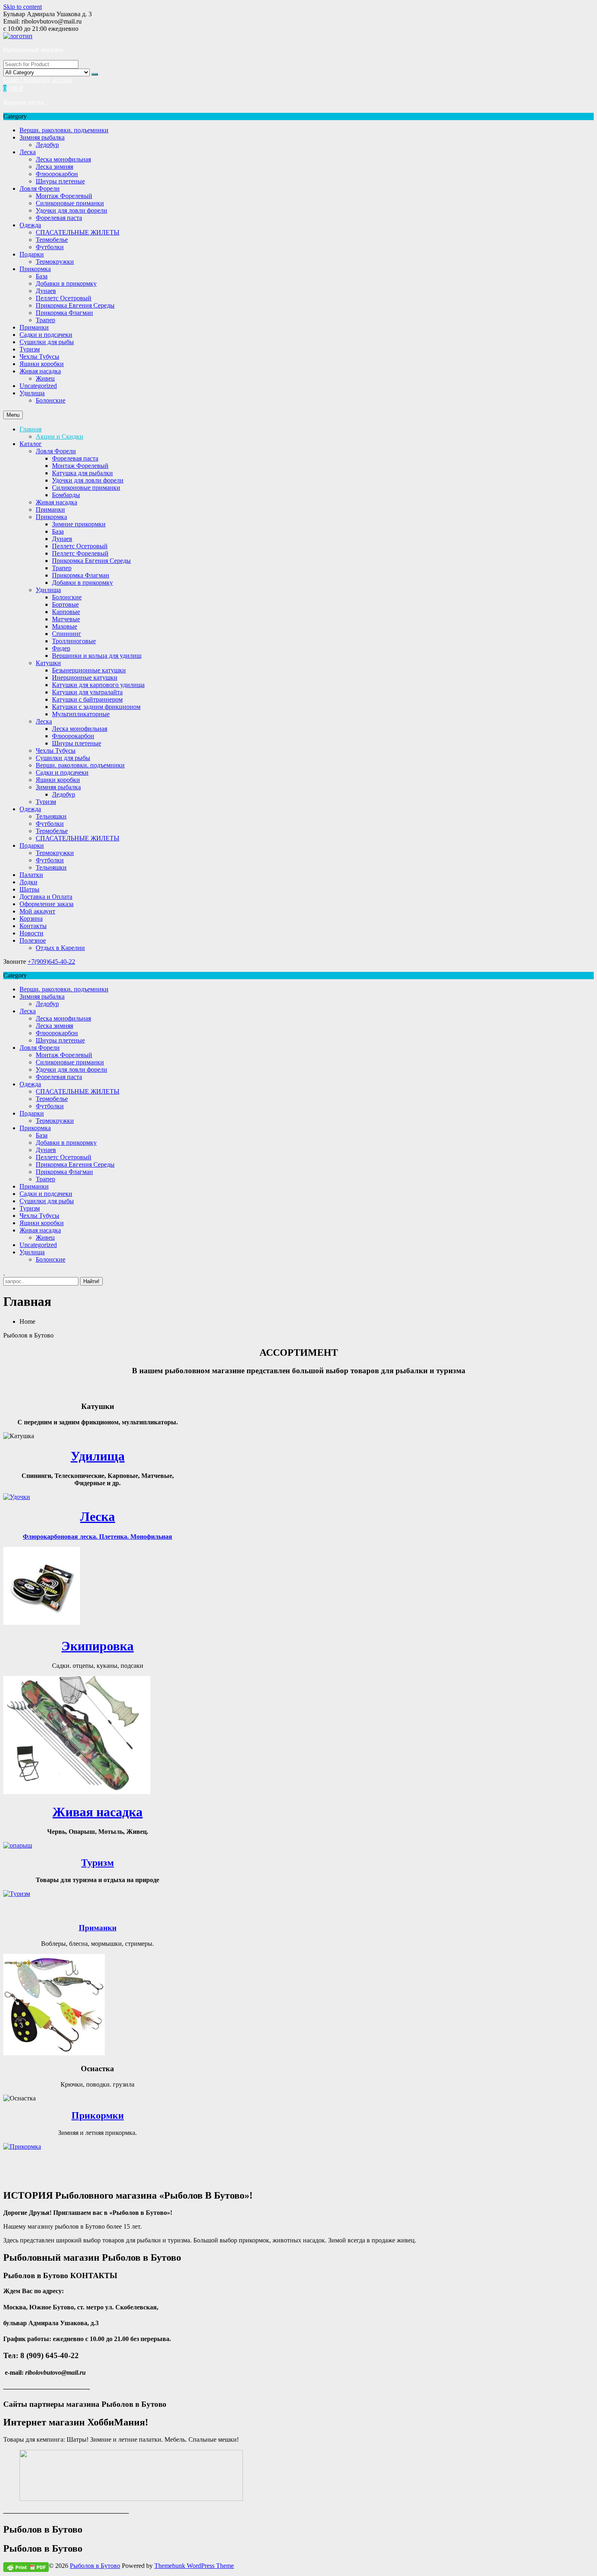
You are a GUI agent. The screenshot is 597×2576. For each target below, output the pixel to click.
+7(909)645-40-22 (51, 962)
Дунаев (46, 291)
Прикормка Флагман (64, 313)
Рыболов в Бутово (95, 2566)
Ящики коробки (42, 364)
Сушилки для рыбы (47, 342)
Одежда (30, 225)
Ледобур (47, 145)
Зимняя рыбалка (42, 137)
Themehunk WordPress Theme (194, 2566)
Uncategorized (38, 386)
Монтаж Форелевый (64, 196)
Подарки (32, 254)
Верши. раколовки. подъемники (64, 130)
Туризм (30, 349)
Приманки (34, 327)
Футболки (50, 247)
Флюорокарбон (57, 174)
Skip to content (23, 7)
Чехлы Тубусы (39, 356)
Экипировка (97, 1646)
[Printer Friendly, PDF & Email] (26, 2566)
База (42, 276)
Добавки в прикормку (66, 283)
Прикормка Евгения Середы (75, 305)
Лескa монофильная (63, 159)
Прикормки (98, 2115)
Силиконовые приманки (70, 203)
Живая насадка (40, 371)
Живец (45, 378)
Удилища (32, 393)
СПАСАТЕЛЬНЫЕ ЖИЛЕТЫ (78, 232)
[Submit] (95, 74)
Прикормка (35, 269)
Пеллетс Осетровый (64, 298)
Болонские (51, 400)
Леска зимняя (54, 167)
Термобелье (52, 240)
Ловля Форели (40, 188)
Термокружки (55, 262)
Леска (28, 152)
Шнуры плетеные (60, 181)
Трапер (45, 320)
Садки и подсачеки (46, 335)
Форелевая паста (59, 218)
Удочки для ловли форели (71, 210)
